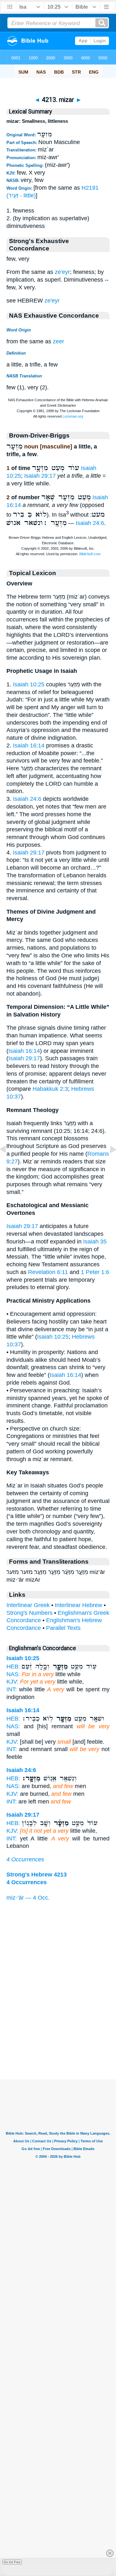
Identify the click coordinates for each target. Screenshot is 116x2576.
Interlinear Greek (28, 1605)
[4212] (8, 1164)
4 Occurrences (25, 1859)
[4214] (108, 1164)
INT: (12, 1689)
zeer (58, 341)
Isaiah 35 (95, 1242)
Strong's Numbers (29, 1613)
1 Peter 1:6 (95, 1272)
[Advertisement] (58, 2039)
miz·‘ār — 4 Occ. (28, 1898)
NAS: (13, 1674)
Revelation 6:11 (48, 1272)
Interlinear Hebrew (78, 1605)
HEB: (13, 1667)
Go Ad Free (12, 2562)
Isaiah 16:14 (29, 746)
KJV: (12, 1682)
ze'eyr (62, 272)
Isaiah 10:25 (29, 684)
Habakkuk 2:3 (50, 1089)
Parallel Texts (63, 1628)
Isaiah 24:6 (90, 523)
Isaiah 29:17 (40, 476)
